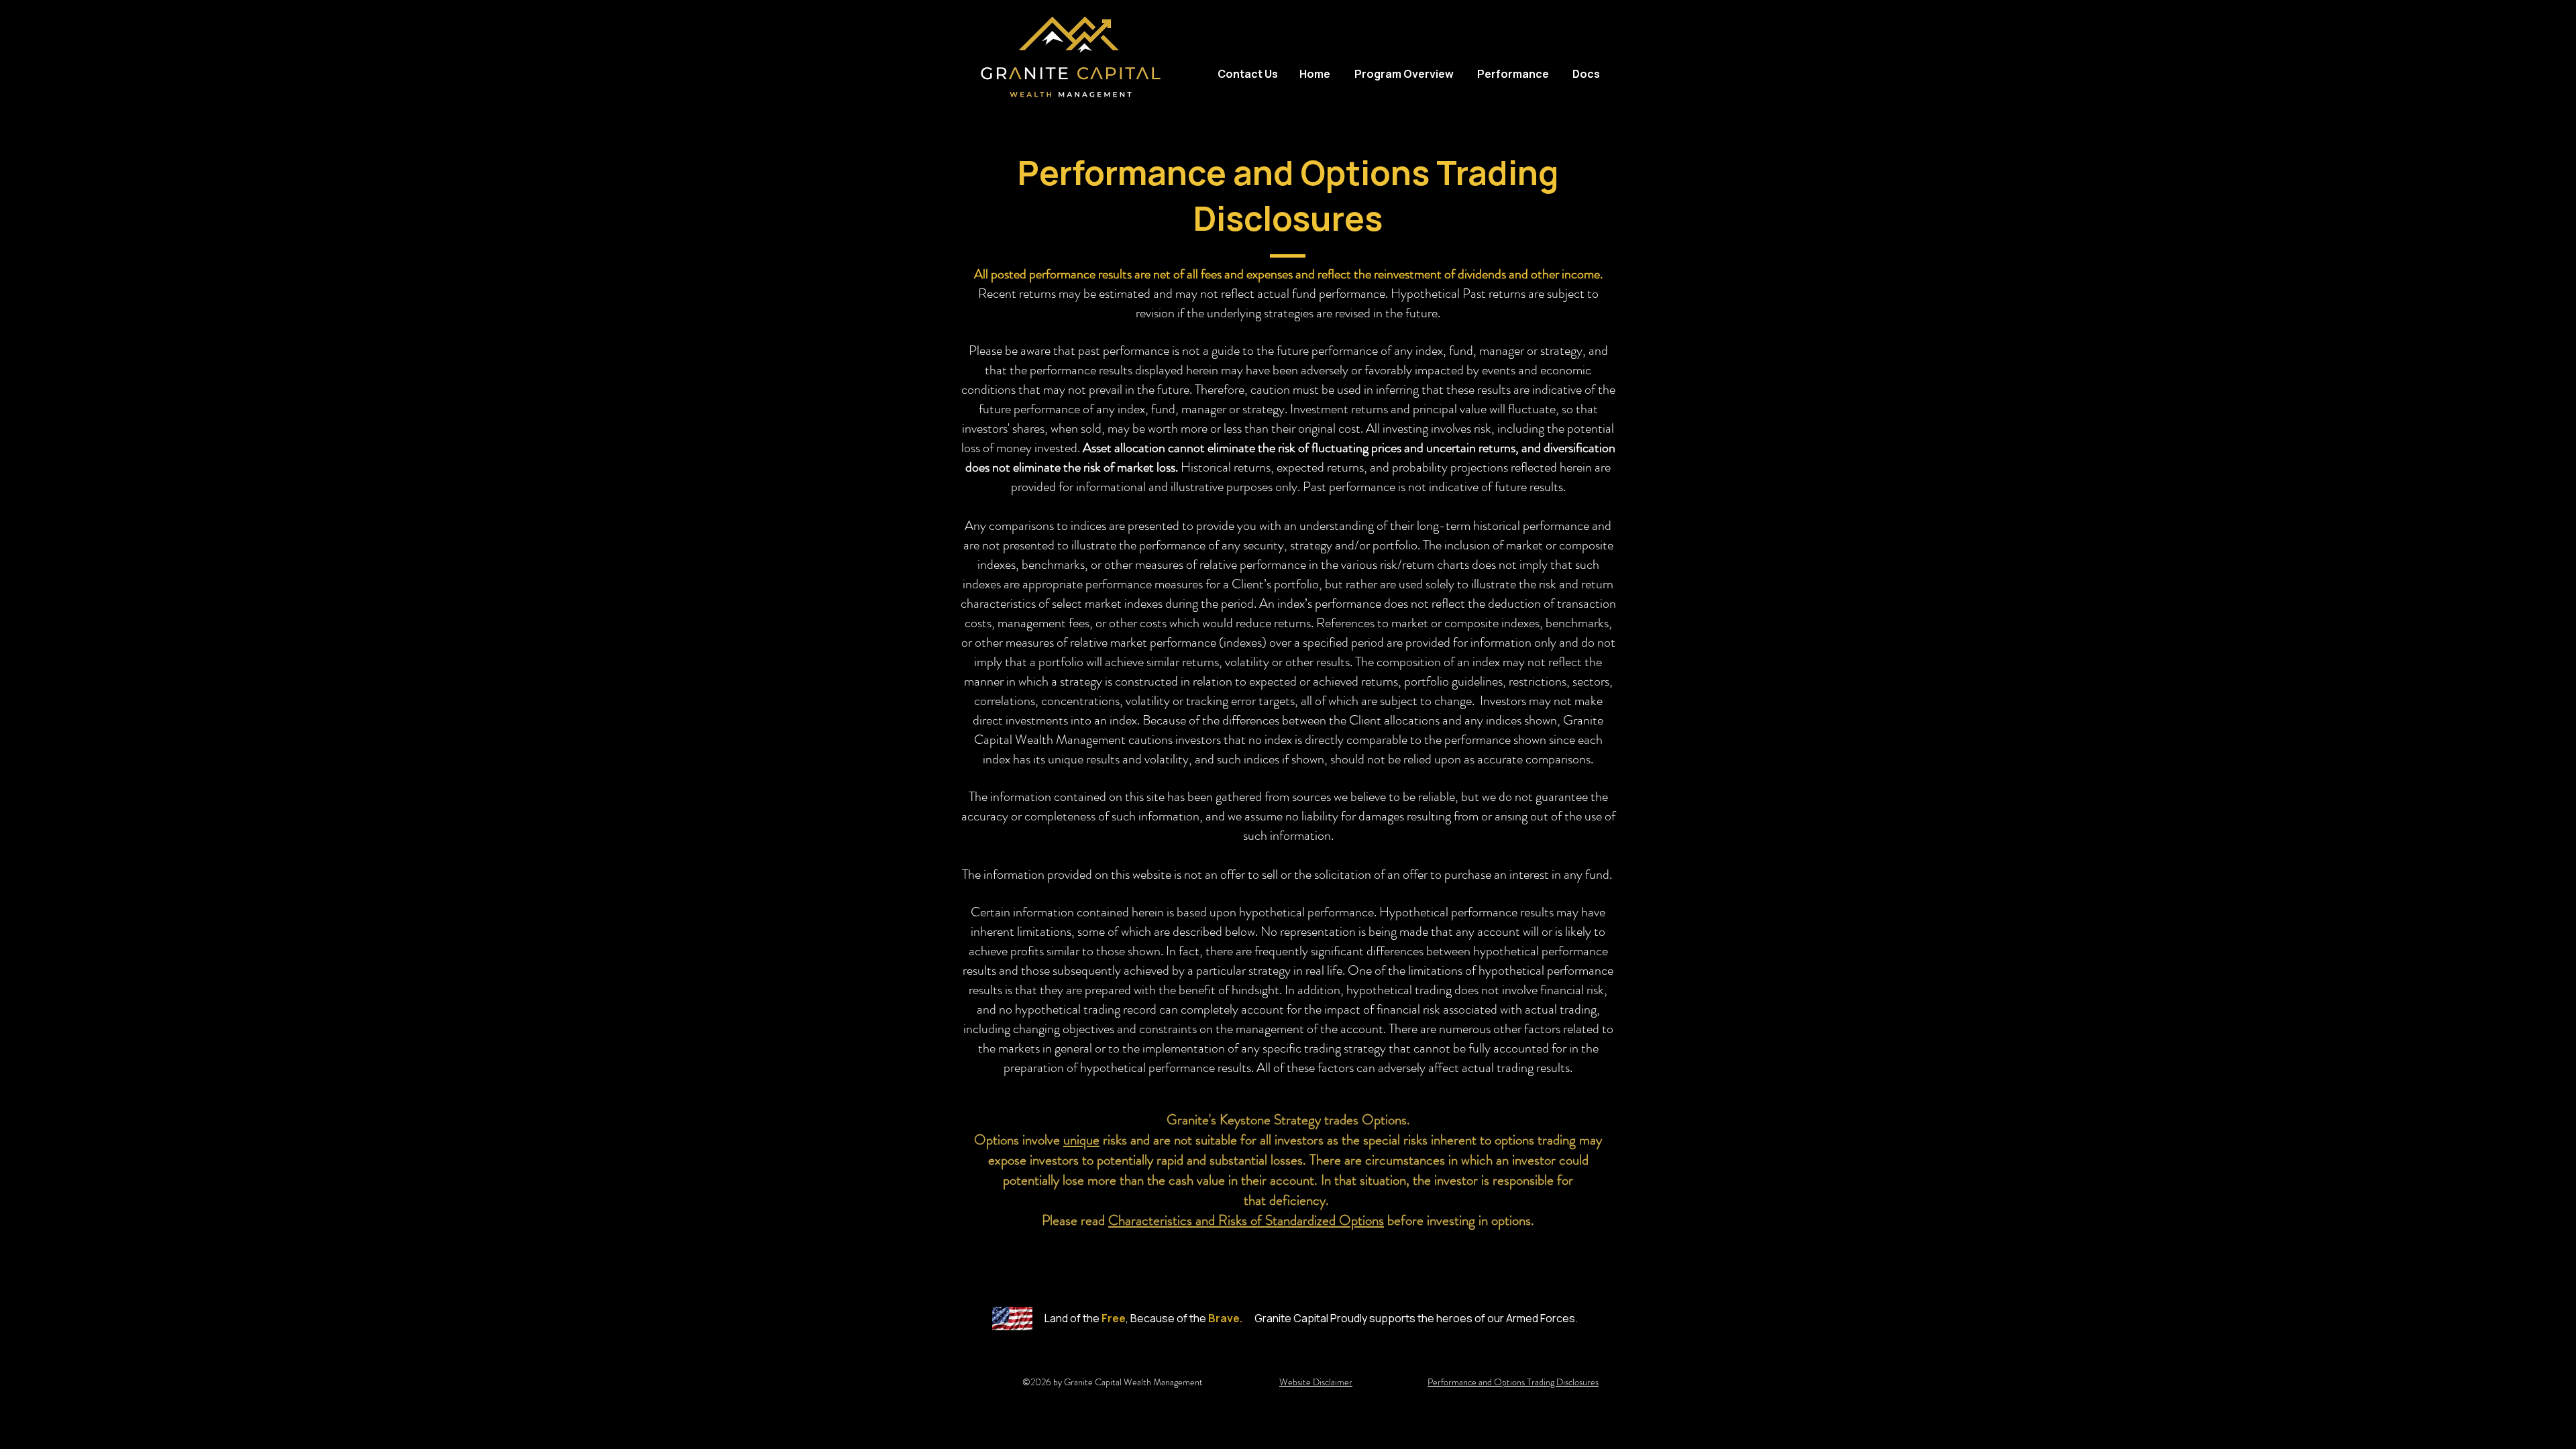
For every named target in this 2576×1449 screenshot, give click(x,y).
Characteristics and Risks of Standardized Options (1246, 1220)
